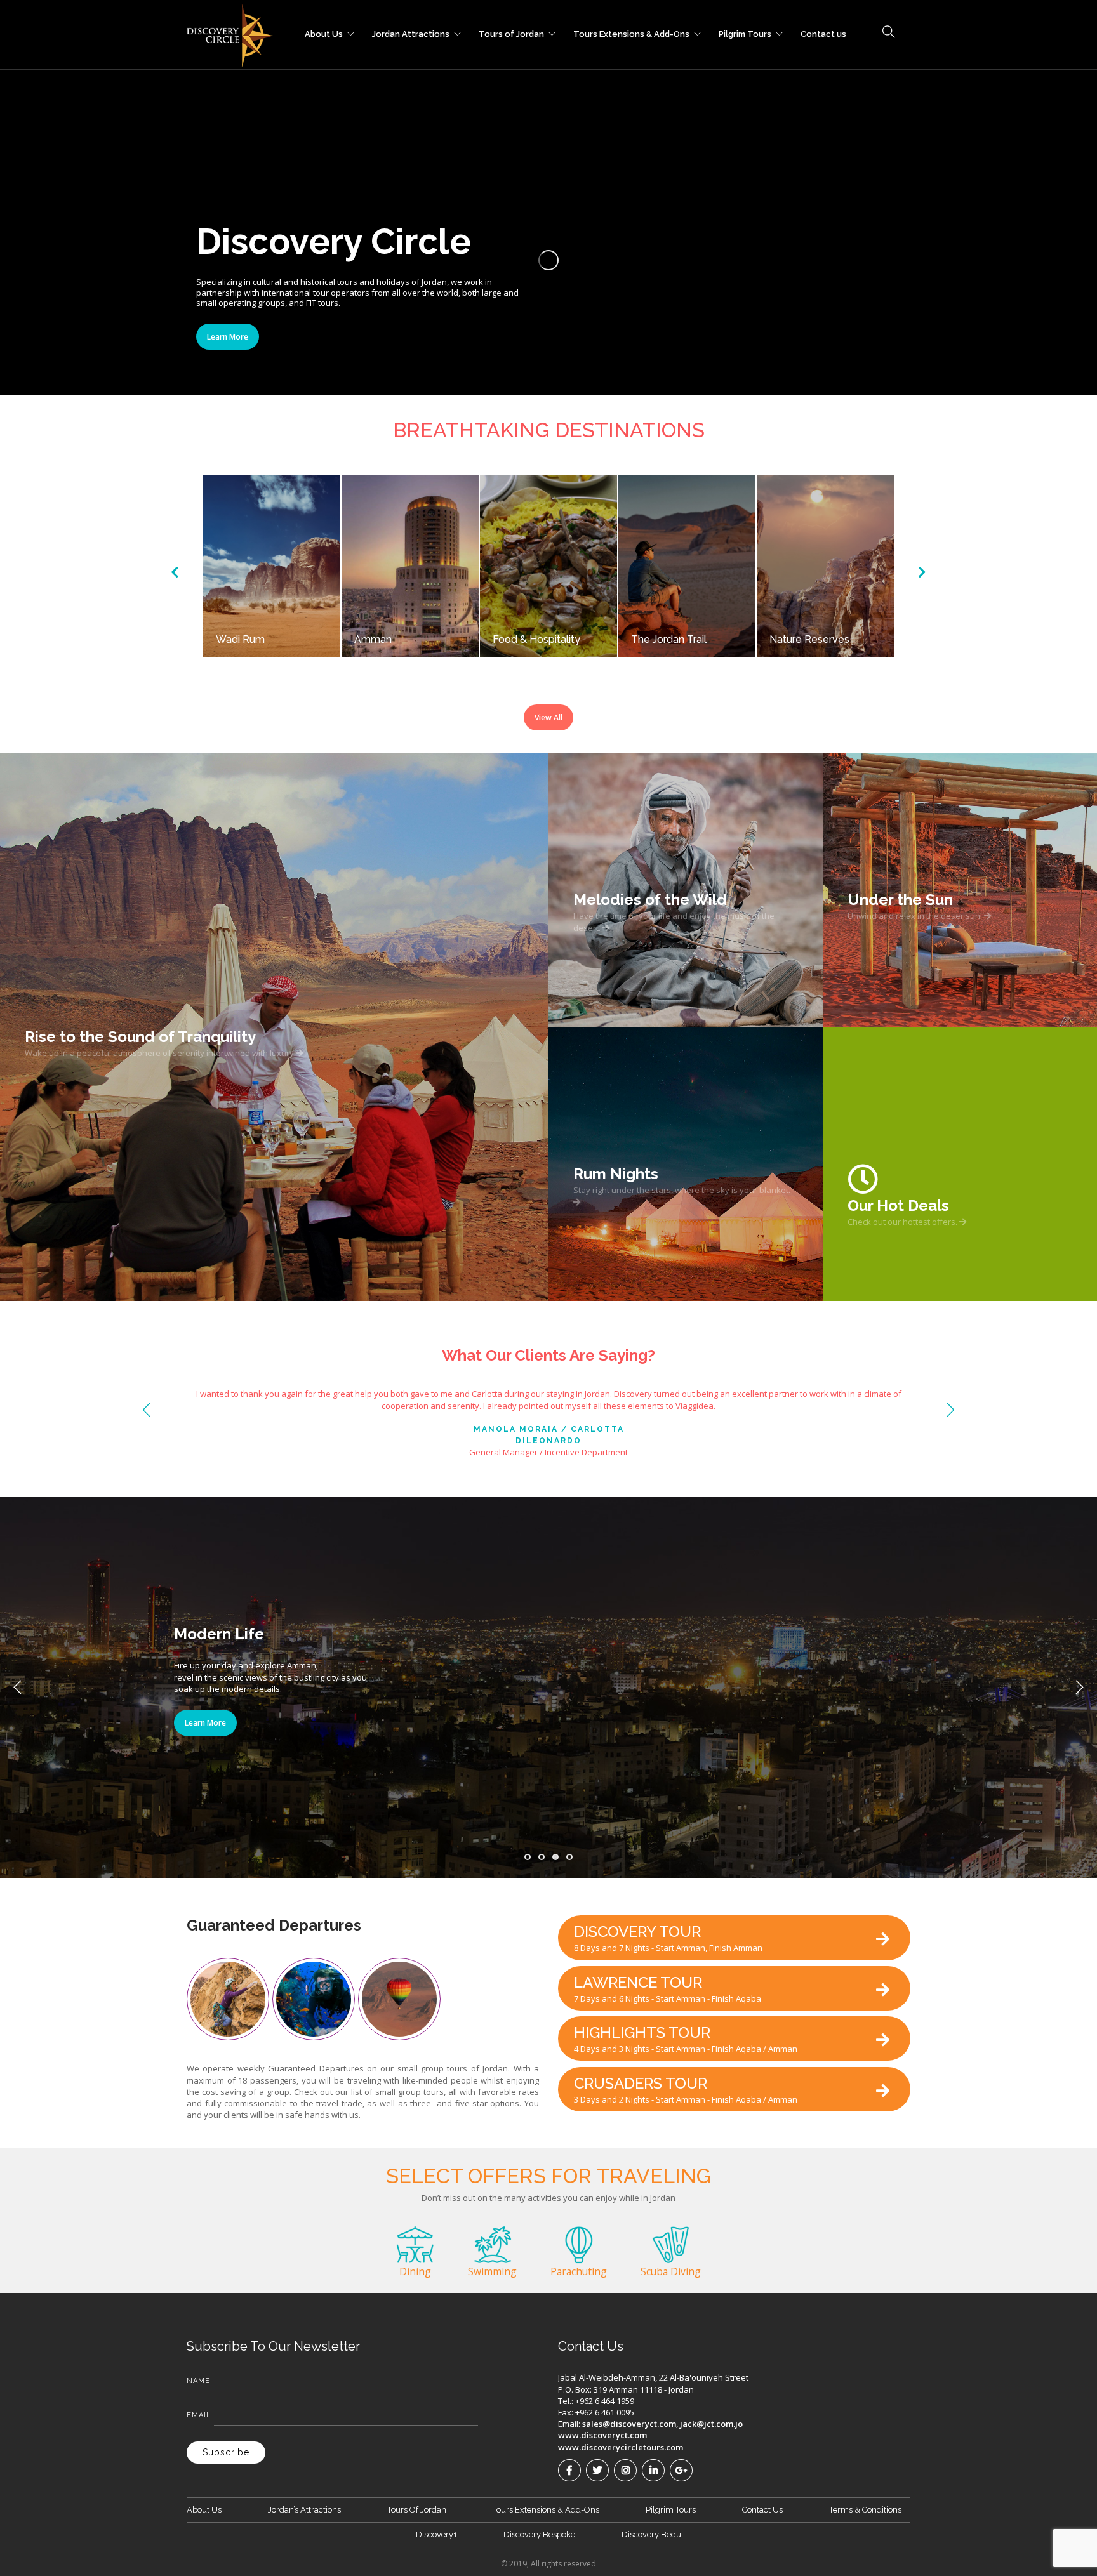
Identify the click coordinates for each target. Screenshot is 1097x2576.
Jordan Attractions (411, 32)
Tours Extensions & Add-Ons (631, 32)
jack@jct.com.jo (711, 2424)
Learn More (228, 337)
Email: (200, 2415)
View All (548, 717)
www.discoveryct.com (602, 2435)
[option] (272, 566)
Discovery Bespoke (539, 2534)
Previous (147, 1410)
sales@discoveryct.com (629, 2424)
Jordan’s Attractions (304, 2510)
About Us (324, 32)
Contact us (823, 32)
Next (950, 1410)
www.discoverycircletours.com (621, 2447)
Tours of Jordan (511, 32)
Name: (200, 2381)
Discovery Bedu (651, 2534)
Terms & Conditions (865, 2510)
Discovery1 (436, 2534)
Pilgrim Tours (745, 32)
